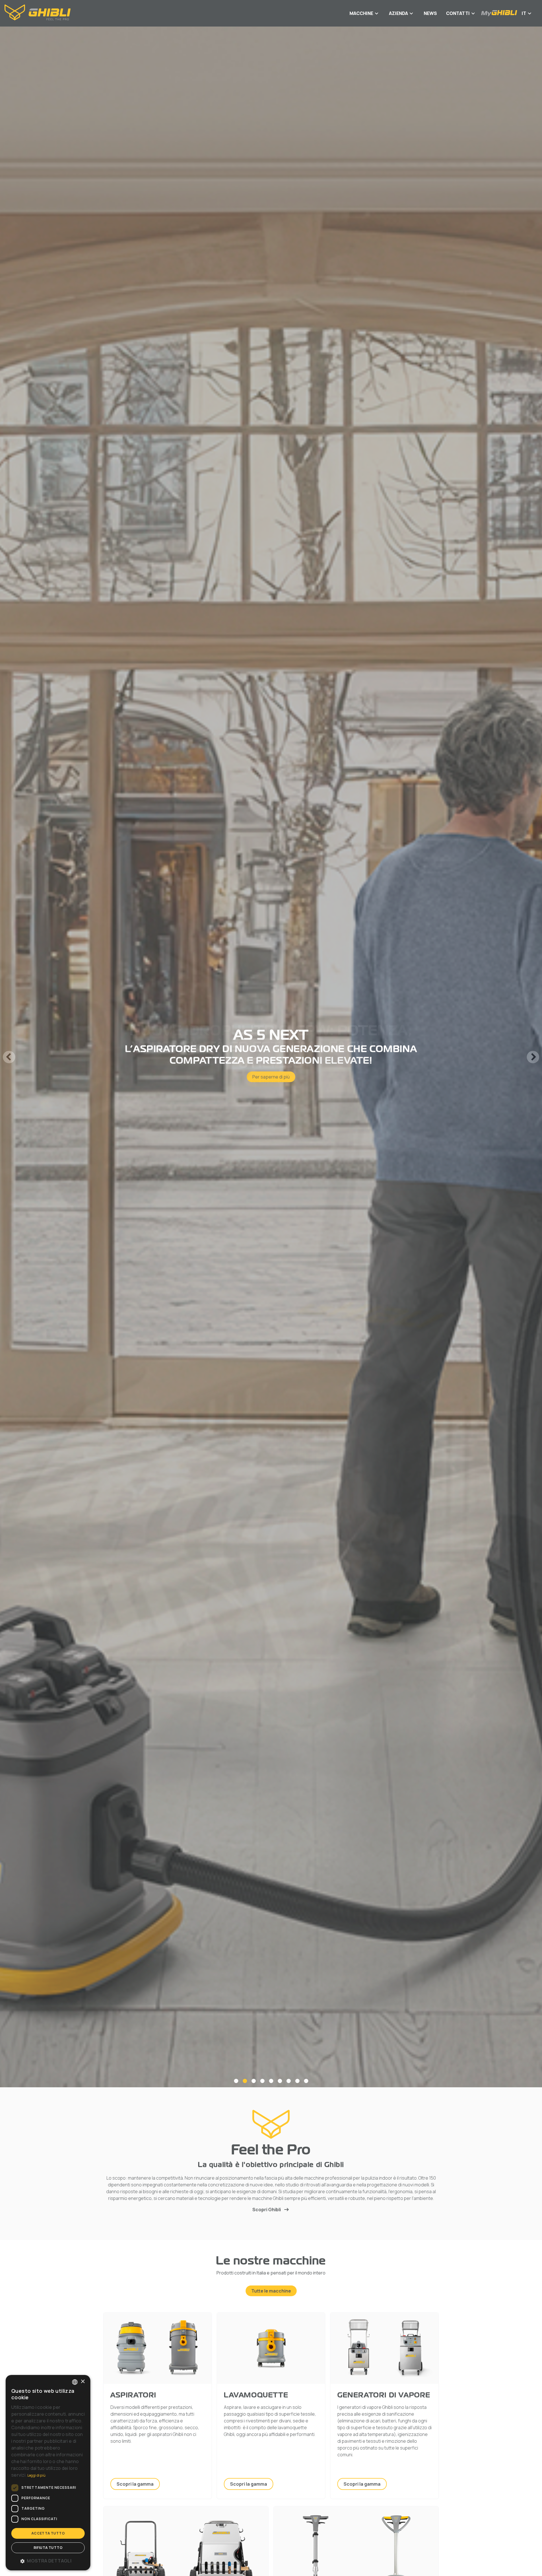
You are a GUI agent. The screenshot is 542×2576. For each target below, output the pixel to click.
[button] (48, 2561)
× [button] (83, 2382)
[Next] (533, 1057)
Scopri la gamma (135, 2484)
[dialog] (48, 2473)
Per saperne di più (271, 1071)
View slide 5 (271, 2081)
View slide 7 (289, 2081)
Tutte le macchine (271, 2291)
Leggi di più (37, 2475)
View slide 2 (245, 2081)
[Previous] (9, 1057)
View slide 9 (306, 2081)
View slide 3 (254, 2081)
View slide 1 (236, 2081)
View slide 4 (262, 2081)
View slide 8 (297, 2081)
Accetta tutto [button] (48, 2533)
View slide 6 (280, 2081)
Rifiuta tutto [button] (48, 2548)
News (430, 13)
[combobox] (75, 2382)
